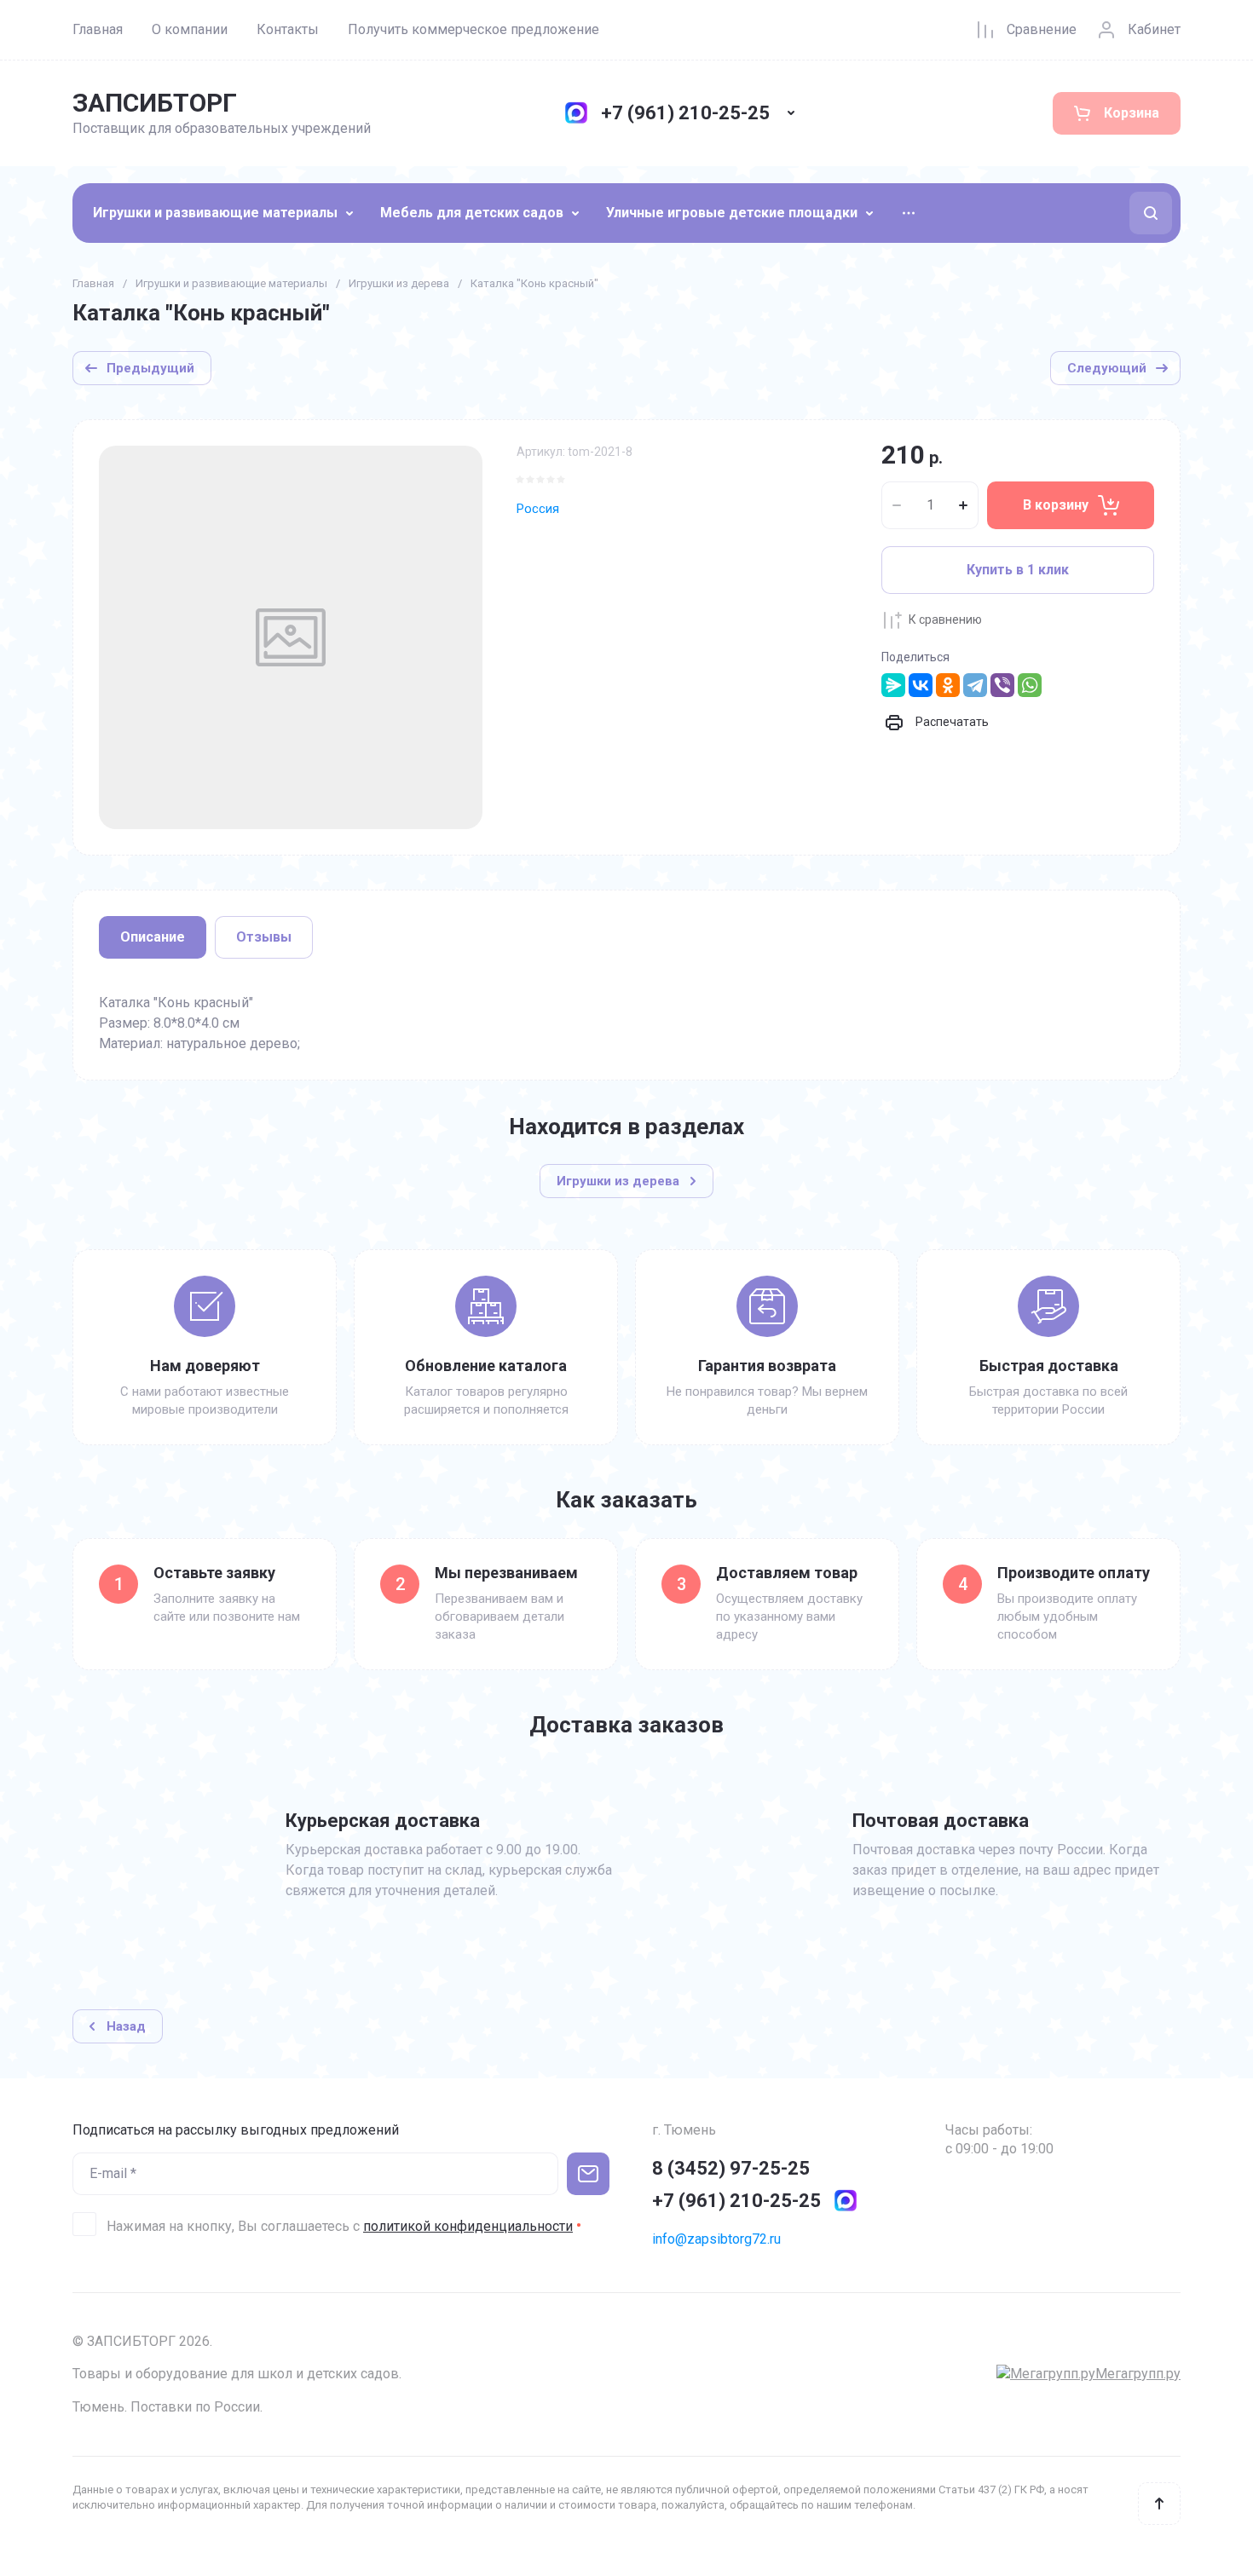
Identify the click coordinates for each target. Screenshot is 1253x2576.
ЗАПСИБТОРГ (155, 103)
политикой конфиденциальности (468, 2226)
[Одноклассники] (948, 685)
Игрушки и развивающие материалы (215, 213)
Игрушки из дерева (399, 283)
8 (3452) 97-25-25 (731, 2168)
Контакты (288, 29)
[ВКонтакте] (921, 685)
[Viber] (1002, 685)
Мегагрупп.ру (1138, 2374)
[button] (1151, 213)
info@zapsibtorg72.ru (716, 2239)
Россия (538, 509)
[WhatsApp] (1030, 685)
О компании (190, 29)
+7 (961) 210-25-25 (685, 113)
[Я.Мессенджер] (893, 685)
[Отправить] (588, 2174)
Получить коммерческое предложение (473, 29)
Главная (98, 29)
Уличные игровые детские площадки (732, 213)
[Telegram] (975, 685)
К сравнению (945, 620)
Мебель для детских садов (472, 213)
